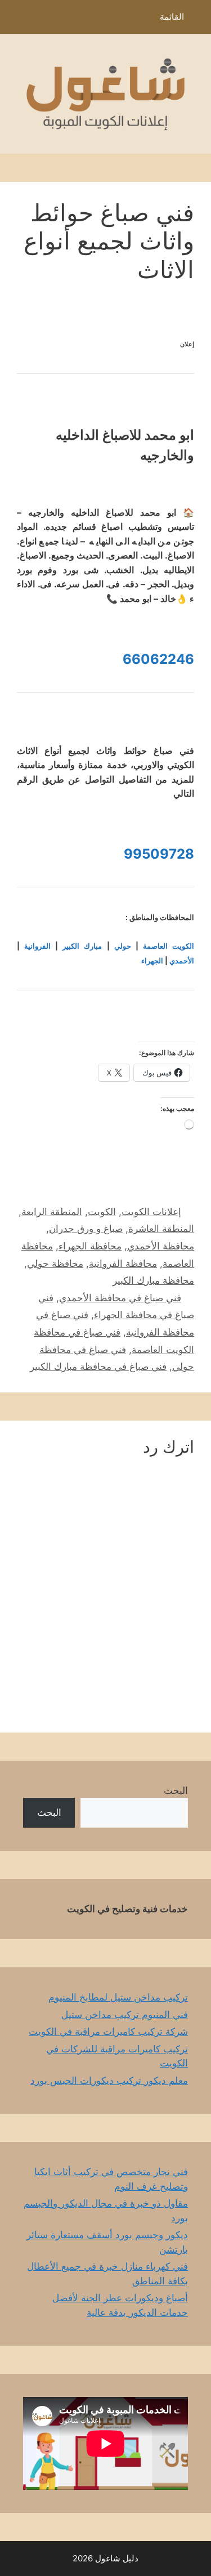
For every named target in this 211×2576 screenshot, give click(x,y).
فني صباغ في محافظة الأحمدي (120, 1298)
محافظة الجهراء (90, 1246)
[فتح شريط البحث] (17, 20)
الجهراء (152, 961)
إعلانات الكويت (151, 1212)
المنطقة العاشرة (161, 1229)
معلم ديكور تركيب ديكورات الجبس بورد (109, 2081)
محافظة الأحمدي (161, 1246)
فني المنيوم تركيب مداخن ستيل (125, 2015)
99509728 (159, 854)
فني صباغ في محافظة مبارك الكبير (98, 1367)
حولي (123, 946)
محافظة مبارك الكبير (153, 1280)
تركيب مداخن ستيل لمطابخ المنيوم (118, 1997)
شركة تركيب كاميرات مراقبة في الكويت (108, 2032)
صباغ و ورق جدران (86, 1229)
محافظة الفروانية (123, 1264)
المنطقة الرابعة (52, 1212)
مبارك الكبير (82, 946)
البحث (176, 1791)
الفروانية (37, 946)
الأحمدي (182, 961)
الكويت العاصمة (169, 946)
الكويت (102, 1212)
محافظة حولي (55, 1264)
